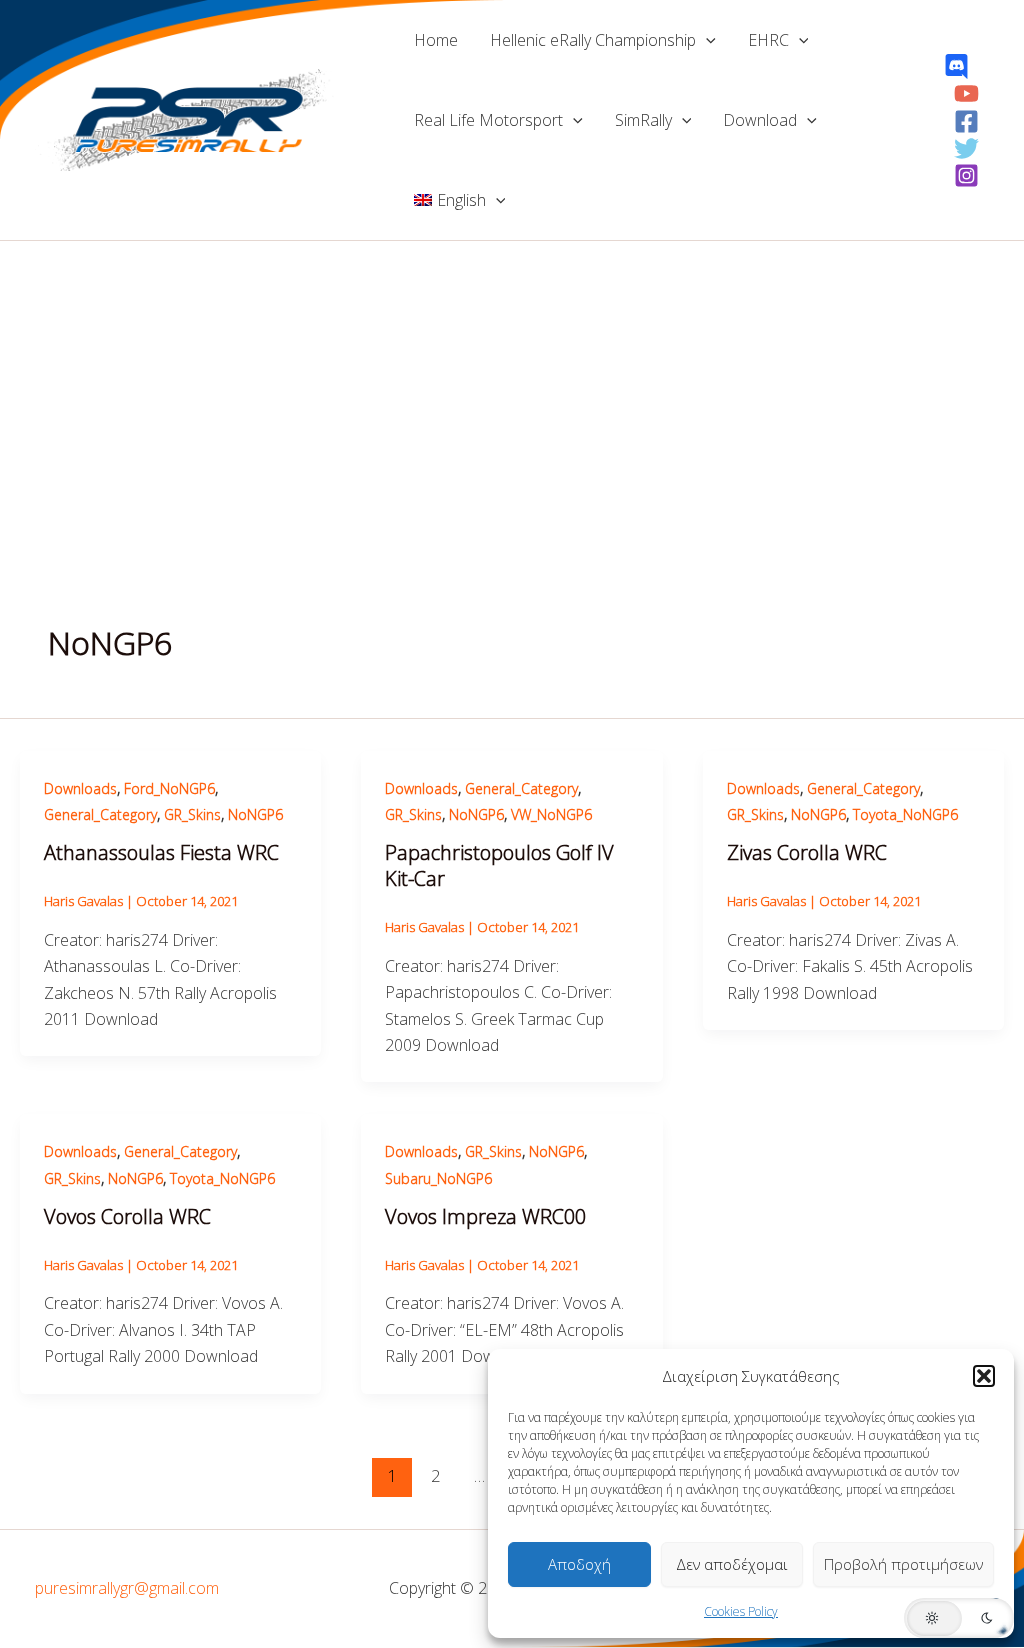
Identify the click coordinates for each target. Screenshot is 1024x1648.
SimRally (643, 120)
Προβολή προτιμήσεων (903, 1564)
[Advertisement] (512, 391)
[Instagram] (966, 175)
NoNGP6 (255, 814)
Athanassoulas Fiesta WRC (161, 852)
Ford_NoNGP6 (169, 788)
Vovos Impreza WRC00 (485, 1216)
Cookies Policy (741, 1611)
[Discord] (956, 66)
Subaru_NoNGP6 (438, 1178)
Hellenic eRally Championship (593, 40)
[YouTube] (966, 93)
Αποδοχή (579, 1564)
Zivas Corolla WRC (807, 852)
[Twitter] (966, 148)
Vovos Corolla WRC (127, 1216)
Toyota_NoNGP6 (905, 814)
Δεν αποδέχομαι (732, 1564)
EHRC (768, 40)
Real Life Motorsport (488, 120)
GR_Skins (192, 814)
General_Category (100, 814)
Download (760, 120)
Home (436, 40)
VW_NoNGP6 (551, 814)
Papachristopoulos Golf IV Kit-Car (499, 865)
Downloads (80, 788)
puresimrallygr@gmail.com (127, 1588)
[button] (984, 1376)
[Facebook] (966, 121)
